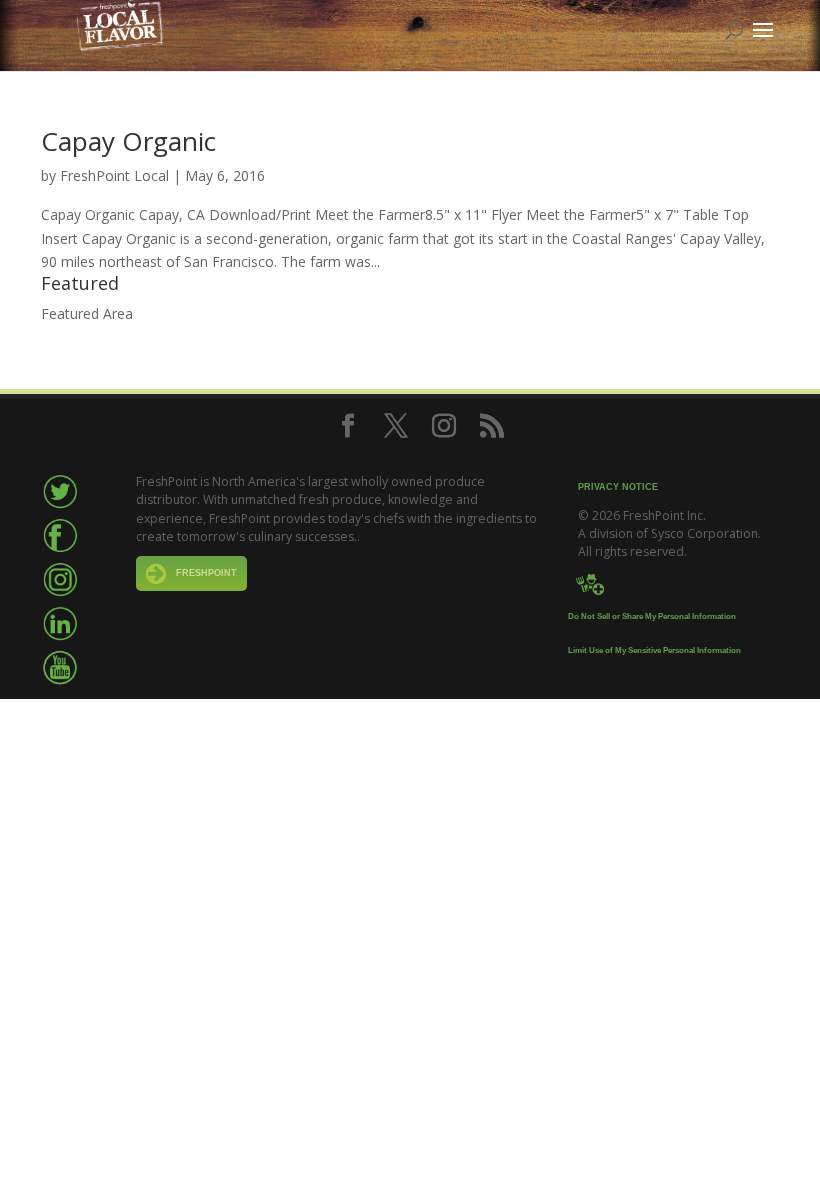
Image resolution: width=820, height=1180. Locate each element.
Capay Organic (128, 141)
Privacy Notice (618, 487)
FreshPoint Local (114, 175)
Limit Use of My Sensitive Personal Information (654, 650)
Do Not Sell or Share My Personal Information (652, 616)
